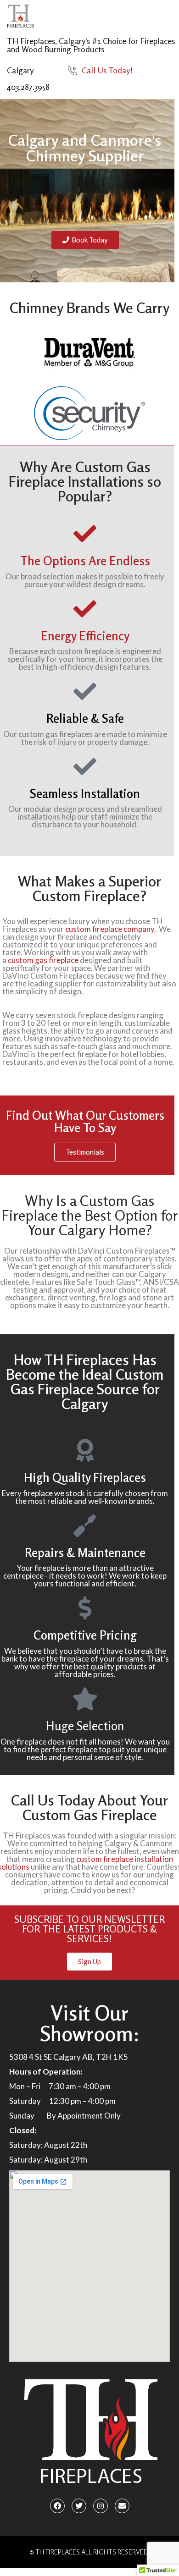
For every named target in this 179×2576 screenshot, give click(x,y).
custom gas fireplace (42, 960)
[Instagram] (101, 2506)
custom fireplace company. (111, 929)
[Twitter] (79, 2506)
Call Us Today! (107, 70)
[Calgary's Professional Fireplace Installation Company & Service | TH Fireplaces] (20, 16)
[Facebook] (57, 2506)
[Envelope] (122, 2506)
